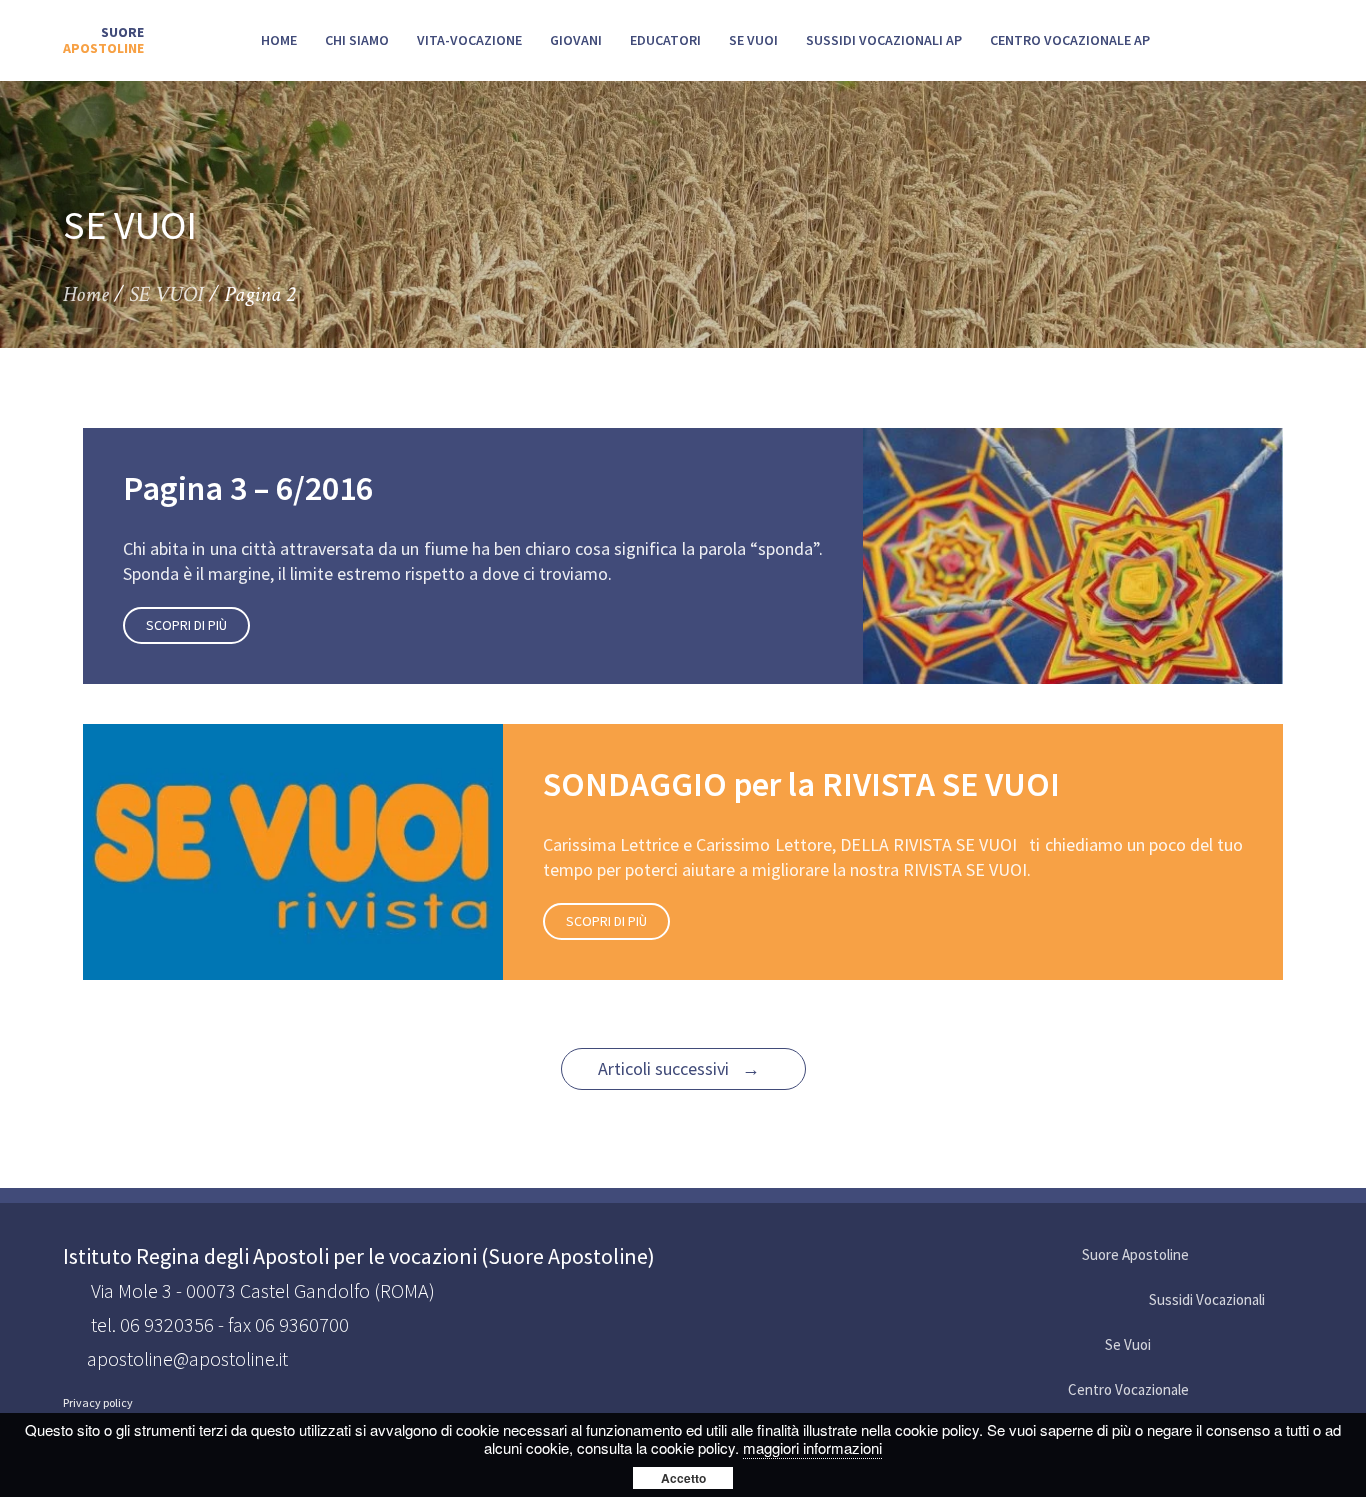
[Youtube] (1246, 1255)
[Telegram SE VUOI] (1284, 1345)
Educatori (665, 40)
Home (279, 40)
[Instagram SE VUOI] (1284, 1255)
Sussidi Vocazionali (1207, 1299)
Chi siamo (357, 40)
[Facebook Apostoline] (1208, 1255)
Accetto (683, 1478)
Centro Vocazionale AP (1070, 40)
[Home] (103, 41)
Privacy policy (98, 1403)
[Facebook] (1208, 1390)
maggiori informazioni (812, 1447)
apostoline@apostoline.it (187, 1358)
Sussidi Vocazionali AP (884, 40)
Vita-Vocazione (469, 40)
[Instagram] (1284, 1390)
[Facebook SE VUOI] (1170, 1345)
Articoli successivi (679, 1068)
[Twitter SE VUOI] (1208, 1345)
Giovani (576, 40)
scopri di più (186, 625)
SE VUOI (753, 40)
